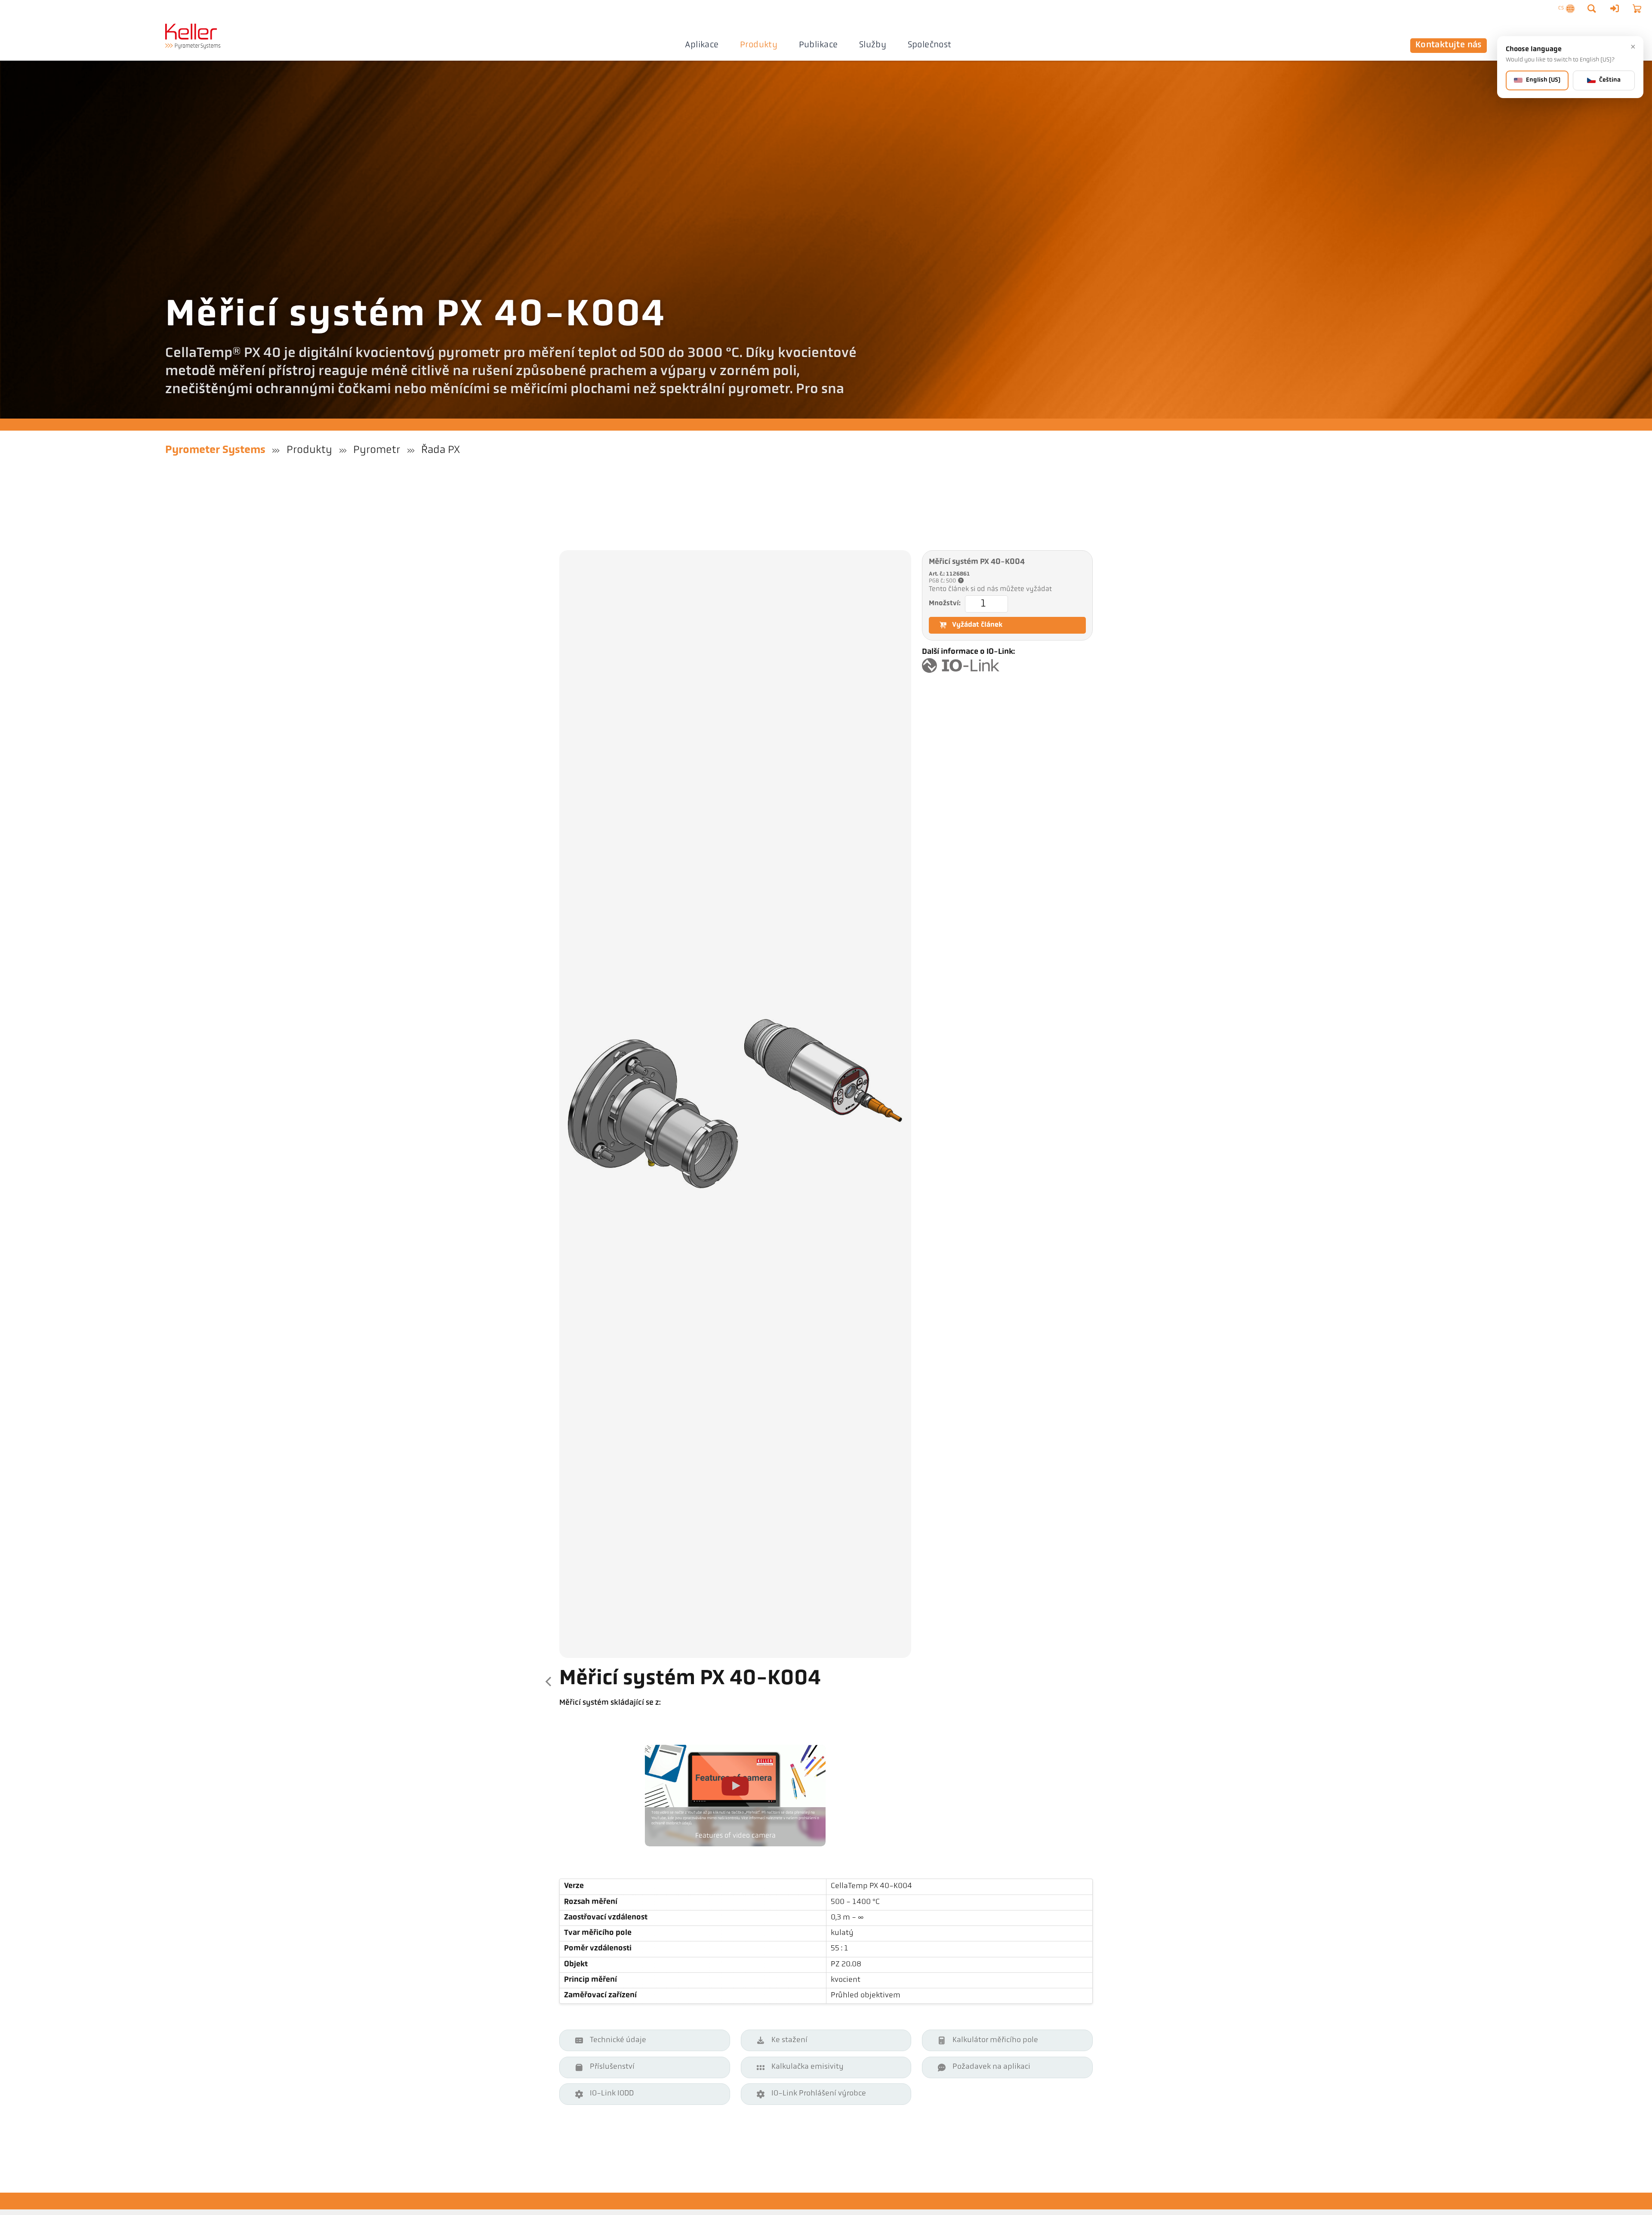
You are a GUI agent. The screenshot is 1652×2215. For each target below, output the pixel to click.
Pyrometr (377, 450)
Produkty (759, 45)
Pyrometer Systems (215, 450)
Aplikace (702, 45)
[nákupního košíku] (1637, 9)
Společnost (930, 45)
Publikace (818, 45)
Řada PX (441, 450)
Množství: (945, 604)
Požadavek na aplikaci (991, 2067)
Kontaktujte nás (1449, 45)
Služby (873, 45)
